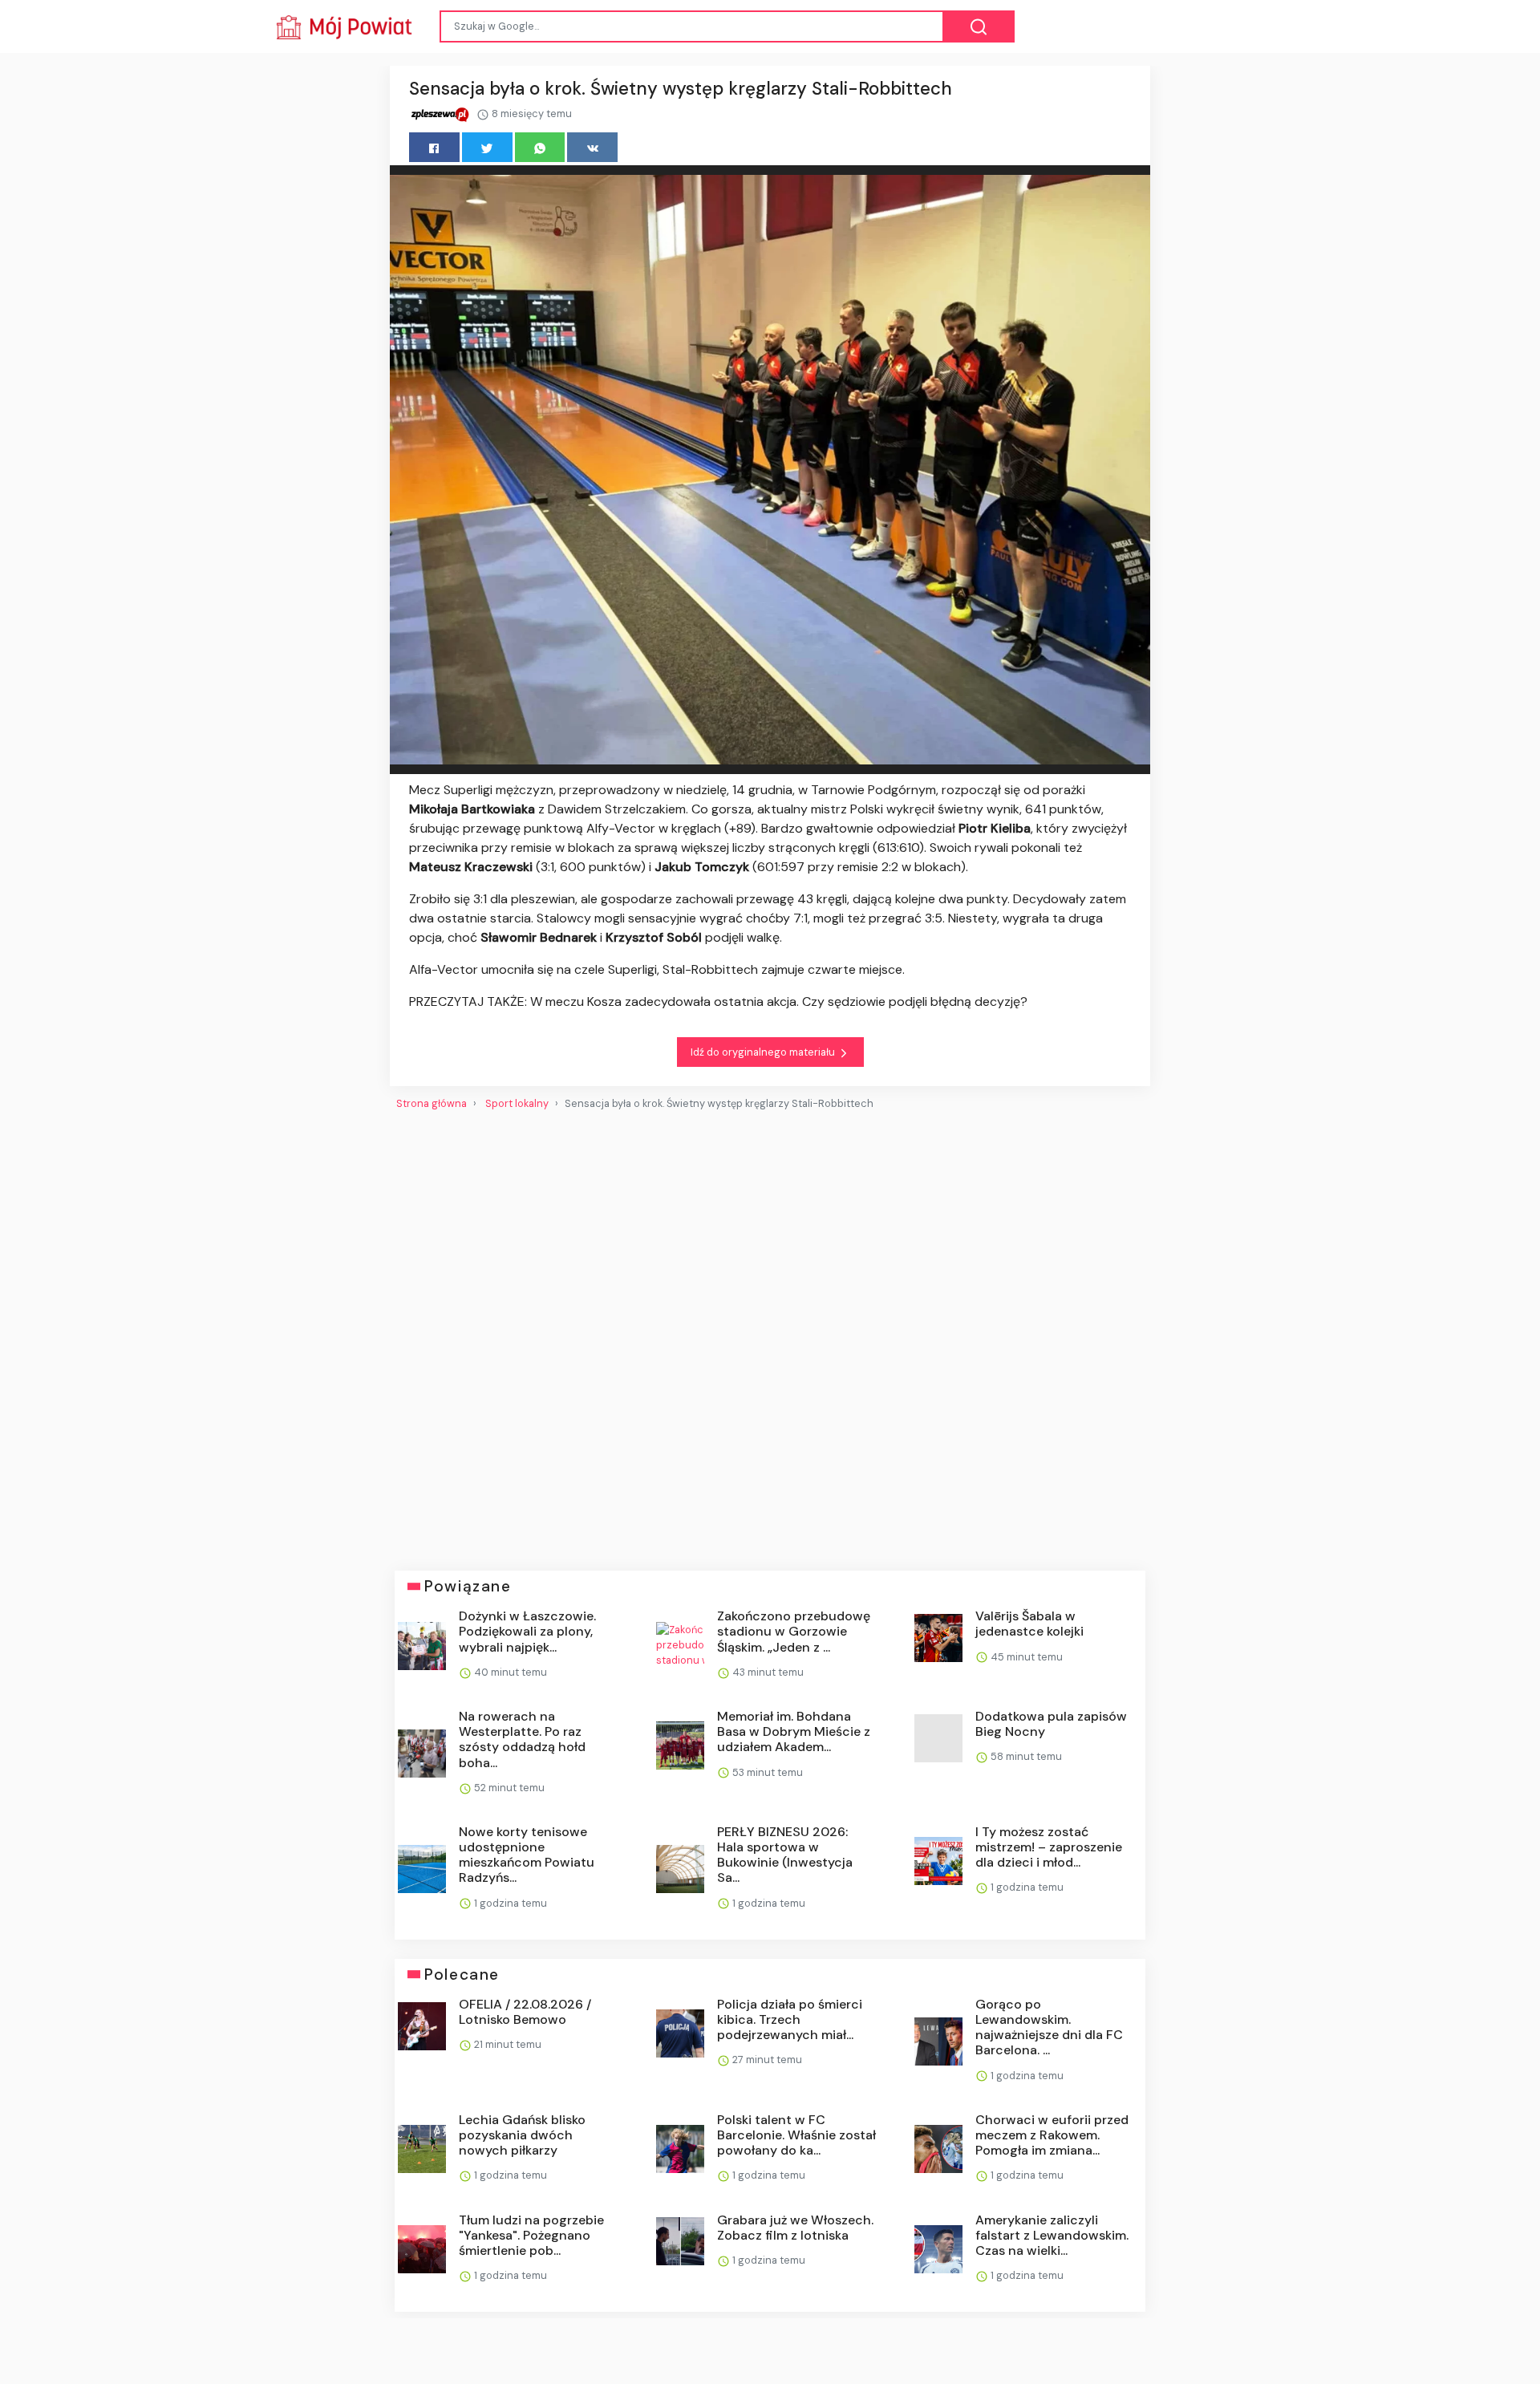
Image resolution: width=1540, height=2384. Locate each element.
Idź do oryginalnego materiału (764, 1052)
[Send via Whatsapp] (540, 147)
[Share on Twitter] (487, 147)
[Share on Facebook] (434, 147)
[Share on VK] (592, 147)
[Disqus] (770, 1334)
